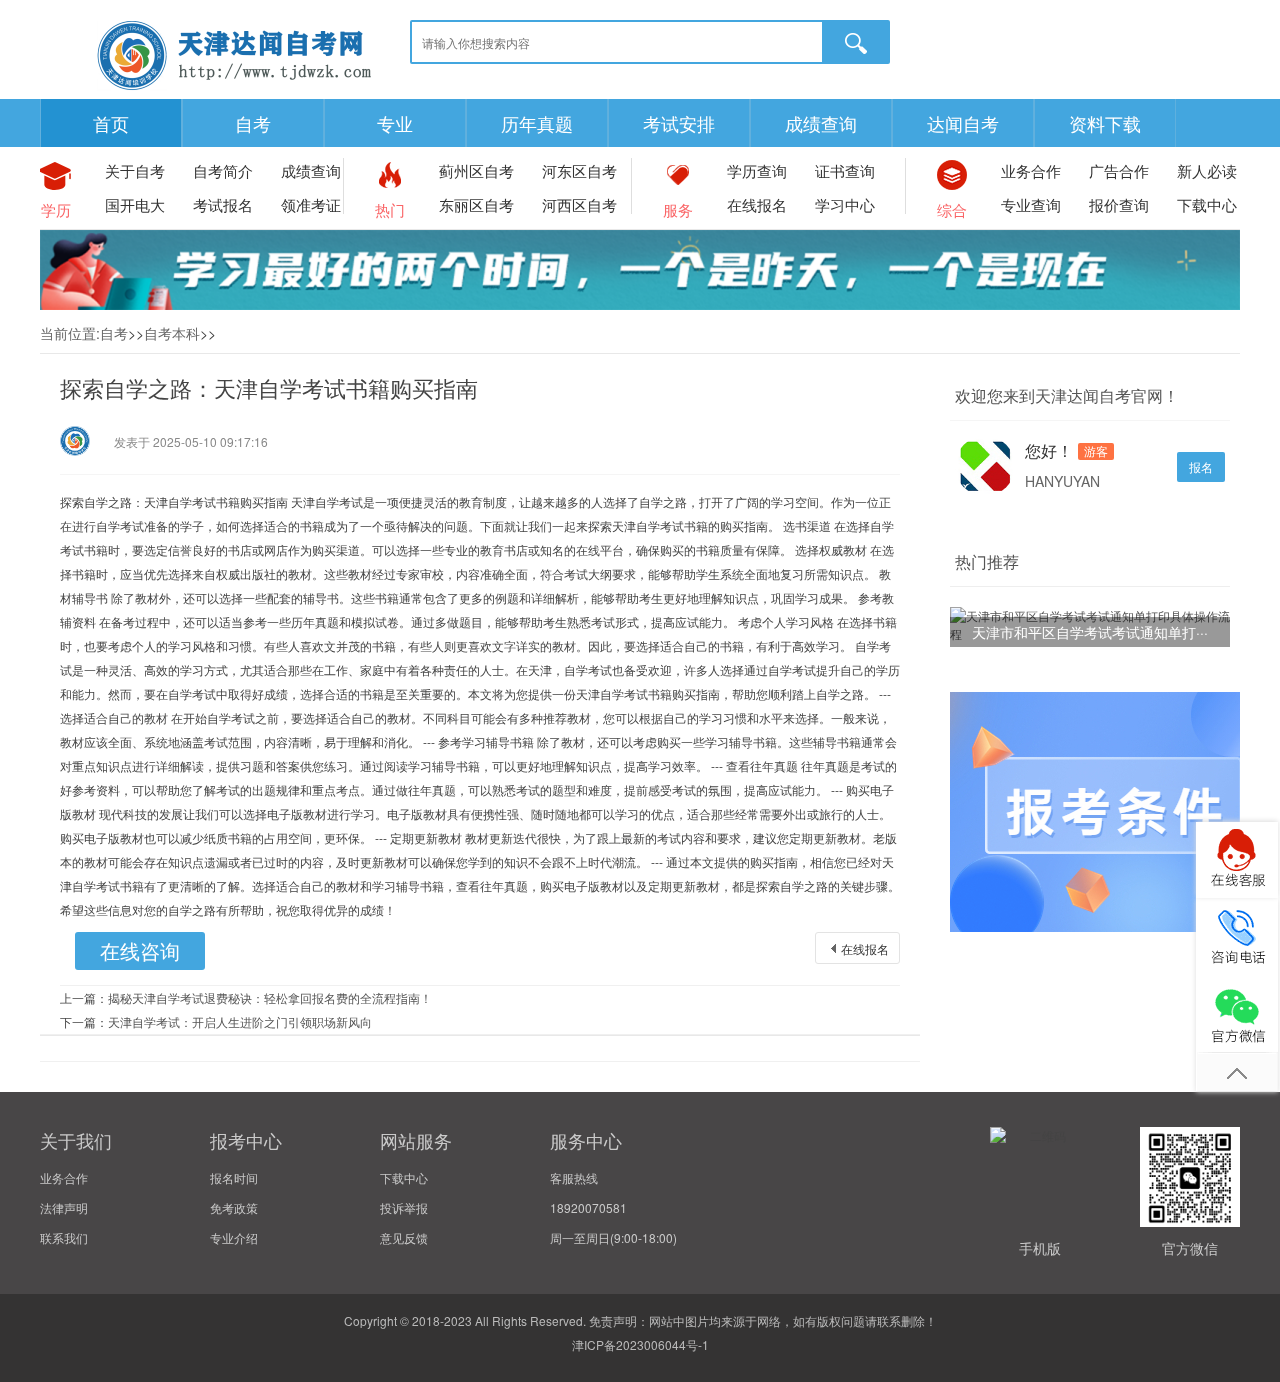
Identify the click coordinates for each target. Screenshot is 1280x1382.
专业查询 (1031, 204)
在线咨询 (140, 950)
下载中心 (1207, 204)
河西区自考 (579, 204)
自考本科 (172, 333)
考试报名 (223, 204)
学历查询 (757, 170)
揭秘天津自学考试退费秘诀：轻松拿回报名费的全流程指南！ (270, 997)
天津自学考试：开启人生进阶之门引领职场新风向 (240, 1021)
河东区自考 (579, 170)
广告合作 (1119, 170)
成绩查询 (821, 123)
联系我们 (64, 1237)
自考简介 (223, 170)
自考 (253, 123)
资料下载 (1105, 123)
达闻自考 (963, 123)
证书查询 (845, 170)
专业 (395, 123)
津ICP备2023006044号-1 (640, 1344)
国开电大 (135, 204)
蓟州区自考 (476, 170)
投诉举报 (404, 1207)
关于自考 (135, 170)
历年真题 (537, 123)
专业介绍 (234, 1237)
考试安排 (679, 123)
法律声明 (64, 1207)
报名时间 (234, 1177)
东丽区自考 (476, 204)
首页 (111, 123)
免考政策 (234, 1207)
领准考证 (311, 204)
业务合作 (1031, 170)
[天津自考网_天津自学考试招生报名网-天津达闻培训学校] (235, 89)
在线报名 (757, 204)
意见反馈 (404, 1237)
